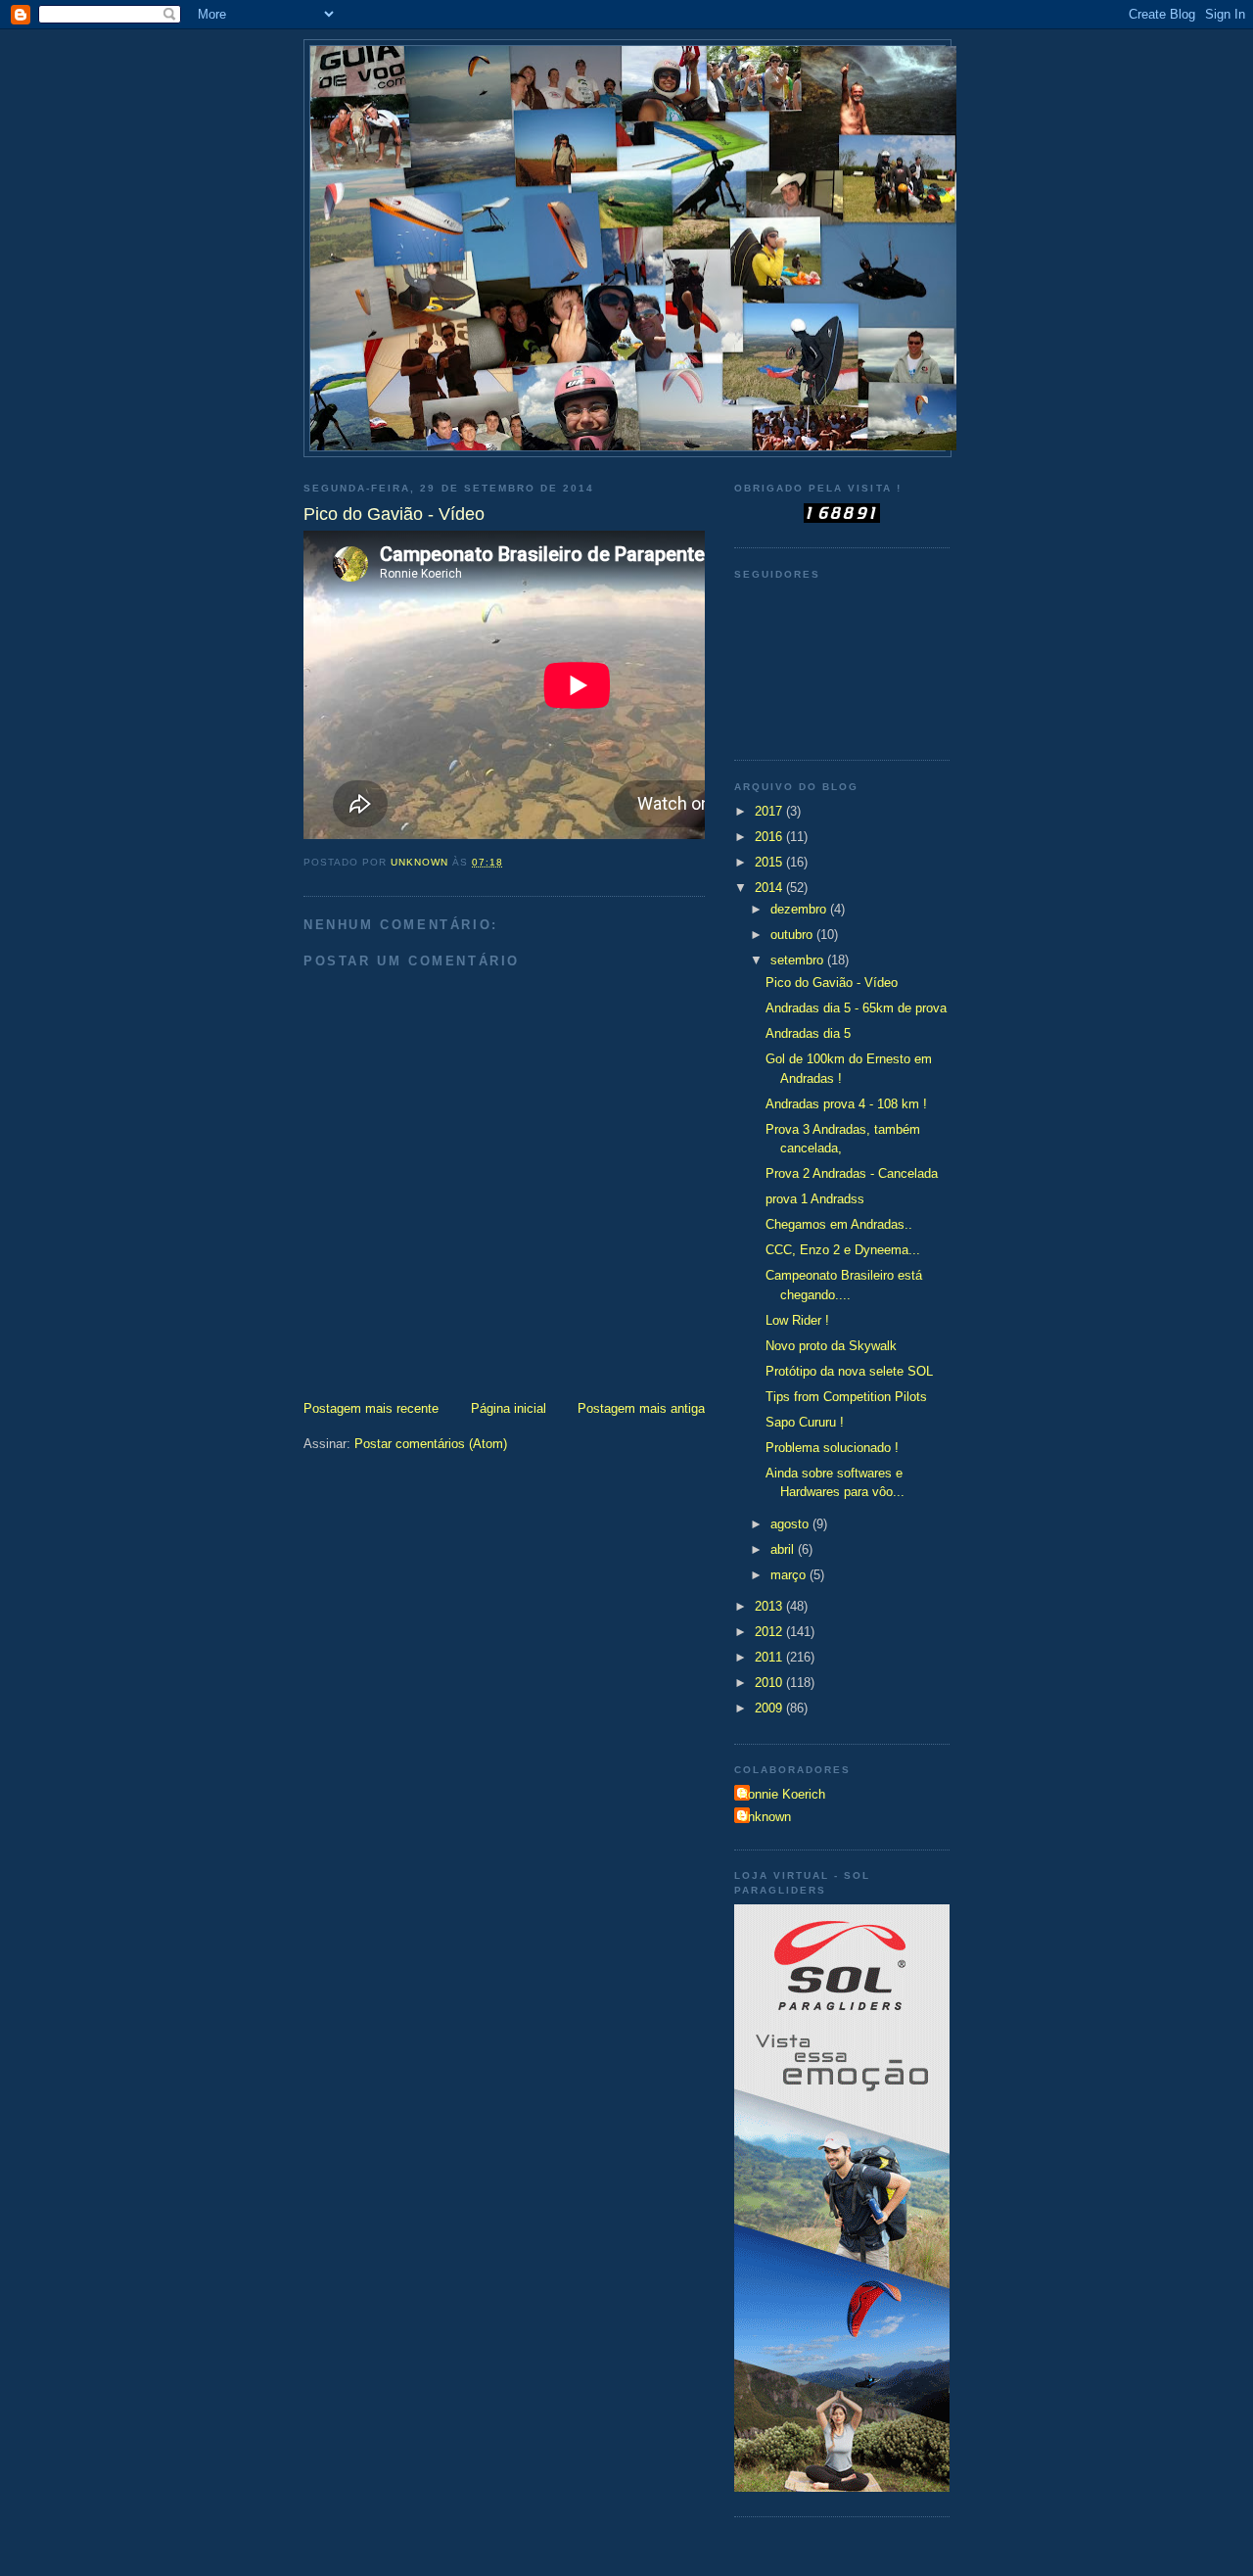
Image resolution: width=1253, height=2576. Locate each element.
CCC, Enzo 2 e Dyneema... (843, 1250)
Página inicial (509, 1408)
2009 (770, 1708)
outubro (793, 935)
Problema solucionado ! (832, 1448)
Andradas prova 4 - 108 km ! (846, 1104)
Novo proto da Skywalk (831, 1346)
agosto (791, 1524)
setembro (799, 960)
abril (784, 1549)
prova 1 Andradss (815, 1199)
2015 (770, 862)
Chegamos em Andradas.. (839, 1224)
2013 (770, 1606)
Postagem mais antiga (641, 1408)
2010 (770, 1683)
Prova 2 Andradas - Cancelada (852, 1173)
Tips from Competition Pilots (846, 1397)
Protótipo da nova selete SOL (849, 1371)
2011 (770, 1657)
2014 (770, 888)
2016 (770, 837)
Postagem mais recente (371, 1408)
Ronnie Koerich (782, 1794)
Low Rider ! (797, 1320)
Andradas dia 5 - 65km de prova (856, 1008)
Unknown (765, 1817)
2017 (770, 811)
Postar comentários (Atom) (431, 1444)
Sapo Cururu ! (805, 1422)
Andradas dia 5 (808, 1033)
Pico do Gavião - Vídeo (832, 983)
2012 (770, 1632)
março (790, 1575)
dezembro (800, 909)
